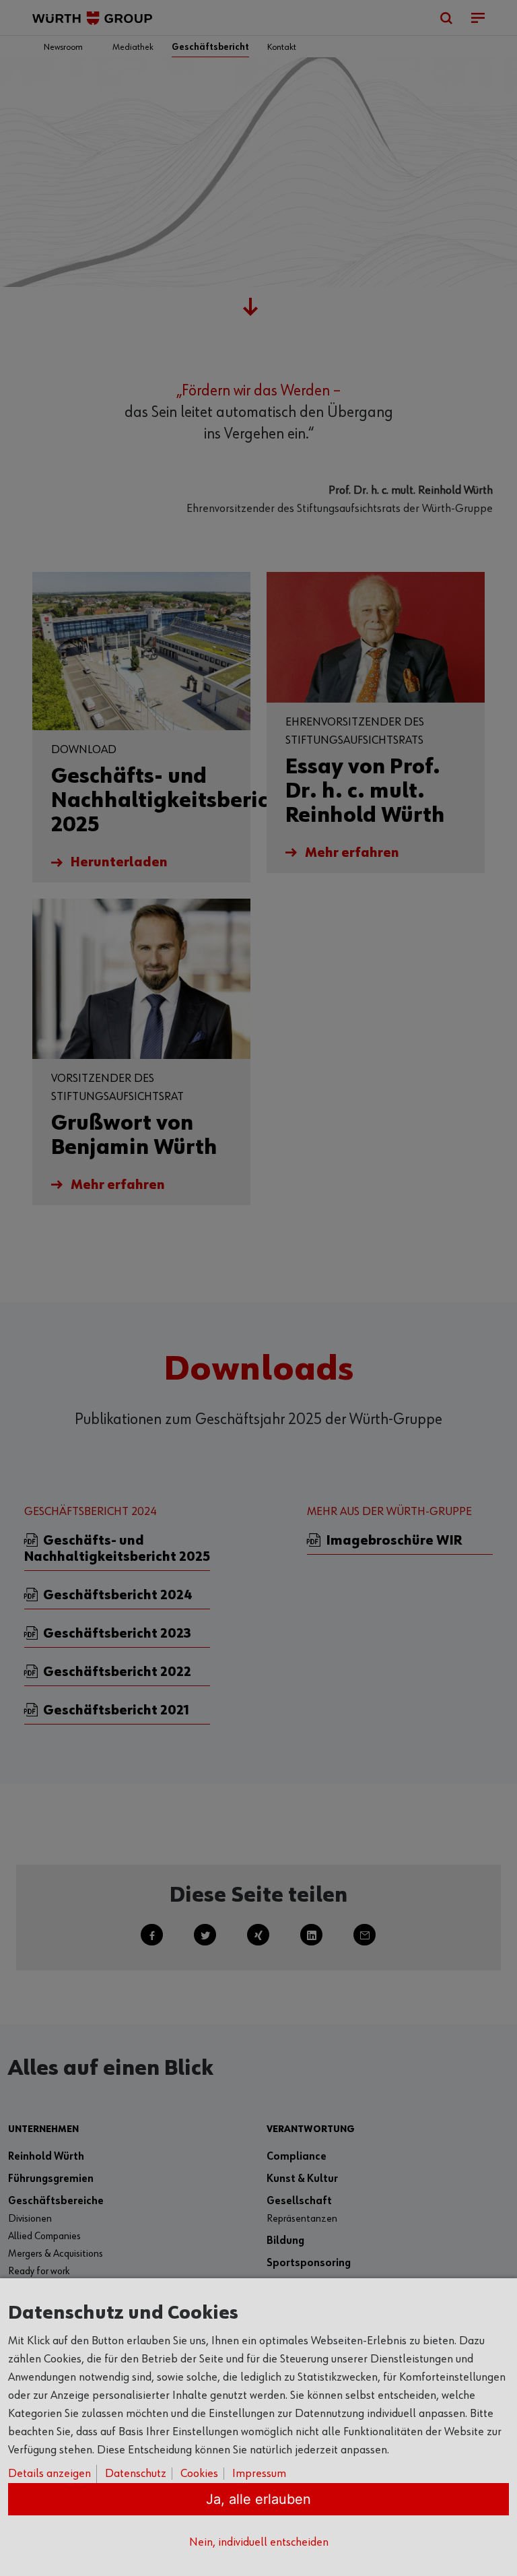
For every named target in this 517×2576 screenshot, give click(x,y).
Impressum (259, 2474)
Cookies (199, 2474)
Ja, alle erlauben (258, 2499)
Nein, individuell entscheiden (259, 2542)
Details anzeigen (49, 2474)
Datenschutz (136, 2474)
